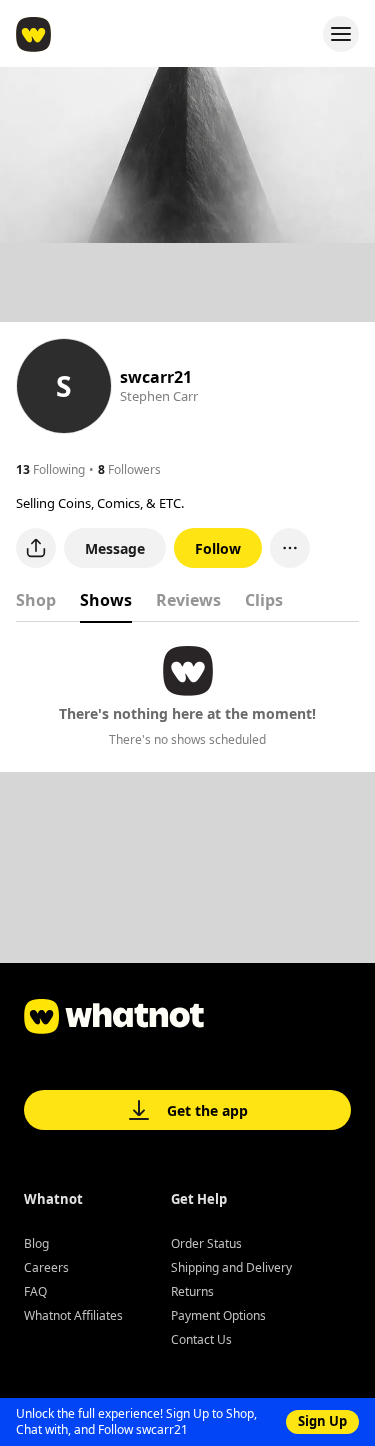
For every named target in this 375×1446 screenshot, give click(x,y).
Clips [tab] (264, 600)
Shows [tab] (106, 600)
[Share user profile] (36, 548)
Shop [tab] (36, 600)
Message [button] (115, 548)
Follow (218, 548)
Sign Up (322, 1421)
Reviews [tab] (188, 600)
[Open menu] (341, 34)
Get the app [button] (207, 1110)
